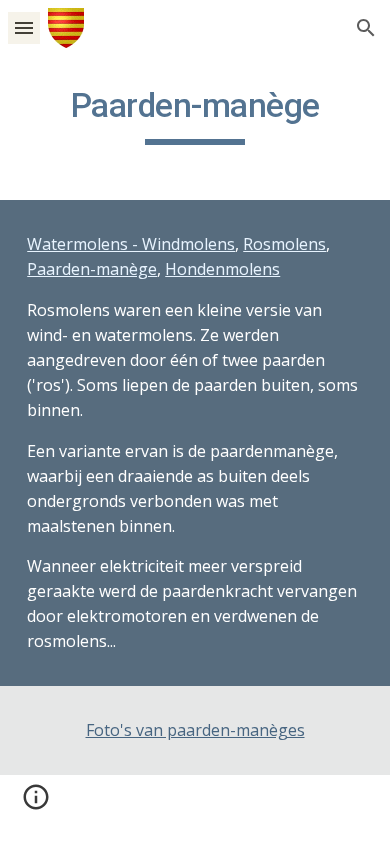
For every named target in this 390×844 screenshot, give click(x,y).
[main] (195, 115)
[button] (24, 27)
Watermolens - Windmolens (131, 244)
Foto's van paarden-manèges (195, 730)
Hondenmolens (222, 269)
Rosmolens (284, 244)
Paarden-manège (92, 269)
